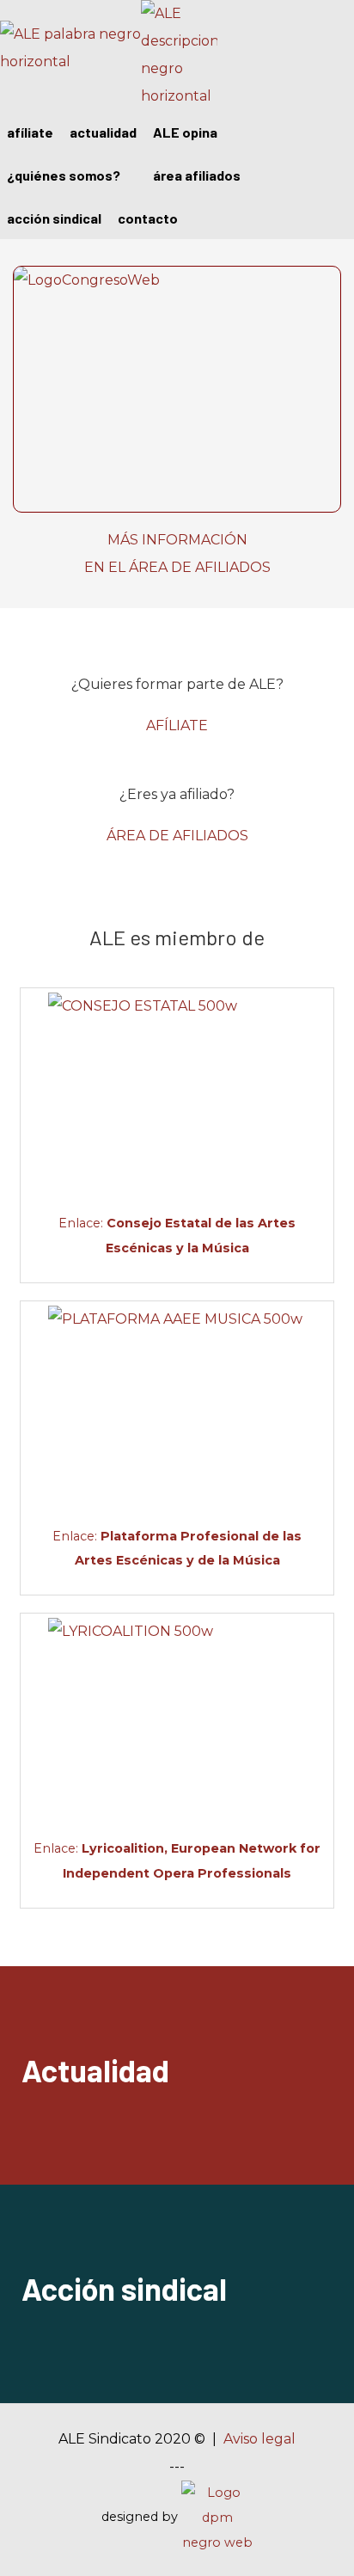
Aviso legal (259, 2439)
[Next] (322, 240)
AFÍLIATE (177, 725)
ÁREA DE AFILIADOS (177, 836)
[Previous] (32, 240)
